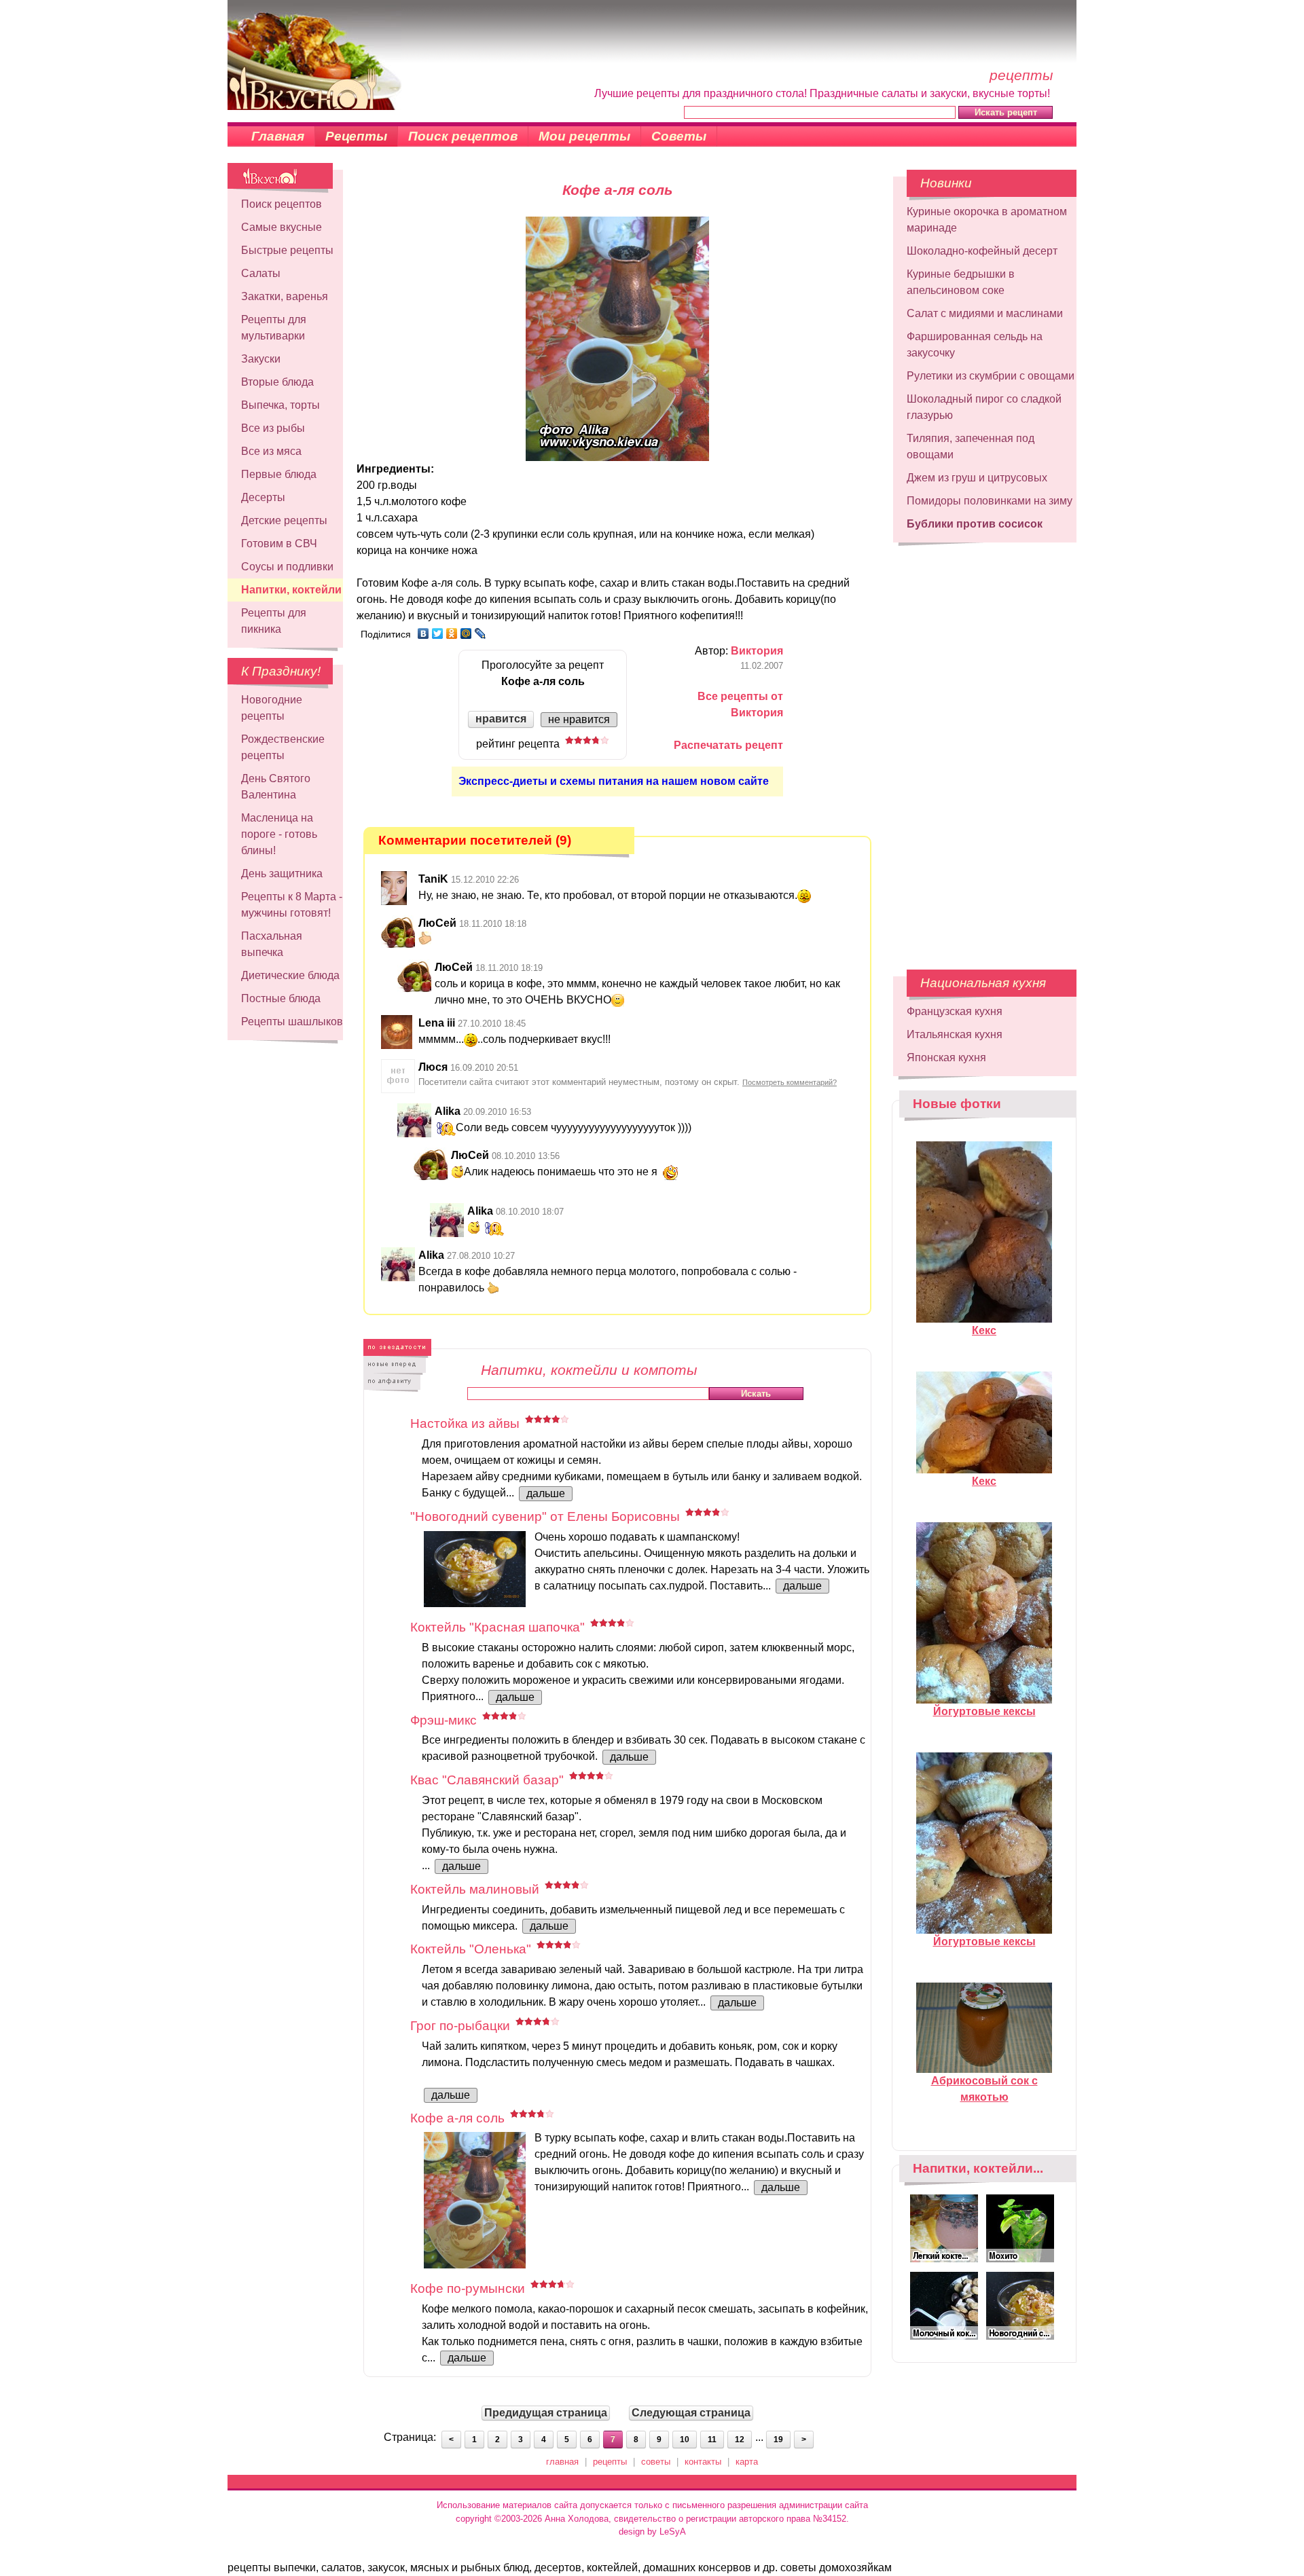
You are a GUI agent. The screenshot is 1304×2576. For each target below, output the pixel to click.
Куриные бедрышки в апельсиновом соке (961, 282)
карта (747, 2462)
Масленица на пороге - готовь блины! (279, 834)
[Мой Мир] (466, 633)
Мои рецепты (584, 136)
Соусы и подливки (287, 567)
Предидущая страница (546, 2413)
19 (778, 2440)
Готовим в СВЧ (279, 544)
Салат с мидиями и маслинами (985, 313)
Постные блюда (281, 998)
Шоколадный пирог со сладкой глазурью (984, 407)
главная (562, 2462)
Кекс (984, 1330)
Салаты (261, 273)
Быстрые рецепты (287, 250)
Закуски (261, 359)
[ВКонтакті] (423, 633)
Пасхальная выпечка (272, 944)
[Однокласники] (452, 633)
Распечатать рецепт (728, 745)
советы (656, 2462)
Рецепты (356, 136)
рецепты (610, 2462)
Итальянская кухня (955, 1034)
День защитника (282, 873)
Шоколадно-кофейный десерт (982, 251)
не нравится (579, 719)
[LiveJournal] (481, 633)
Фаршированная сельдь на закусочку (975, 345)
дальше (546, 1493)
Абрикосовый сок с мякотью (984, 2089)
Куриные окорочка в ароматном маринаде (987, 220)
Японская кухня (946, 1057)
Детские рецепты (284, 520)
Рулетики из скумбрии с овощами (991, 376)
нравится (501, 719)
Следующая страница (691, 2413)
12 (740, 2440)
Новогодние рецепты (272, 708)
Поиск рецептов (463, 136)
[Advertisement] (985, 750)
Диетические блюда (290, 975)
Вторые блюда (277, 382)
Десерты (263, 497)
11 (712, 2440)
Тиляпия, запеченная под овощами (971, 446)
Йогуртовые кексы (984, 1711)
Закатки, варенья (285, 296)
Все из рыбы (273, 428)
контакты (703, 2462)
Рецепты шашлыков (292, 1022)
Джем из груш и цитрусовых (977, 478)
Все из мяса (271, 451)
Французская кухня (955, 1011)
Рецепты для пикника (274, 621)
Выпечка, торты (280, 405)
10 (685, 2440)
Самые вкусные (282, 227)
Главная (278, 136)
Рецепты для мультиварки (274, 328)
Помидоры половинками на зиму (990, 501)
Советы (679, 136)
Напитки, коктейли (291, 590)
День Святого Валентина (276, 787)
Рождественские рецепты (283, 747)
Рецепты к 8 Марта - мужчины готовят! (292, 905)
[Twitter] (438, 633)
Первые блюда (279, 474)
